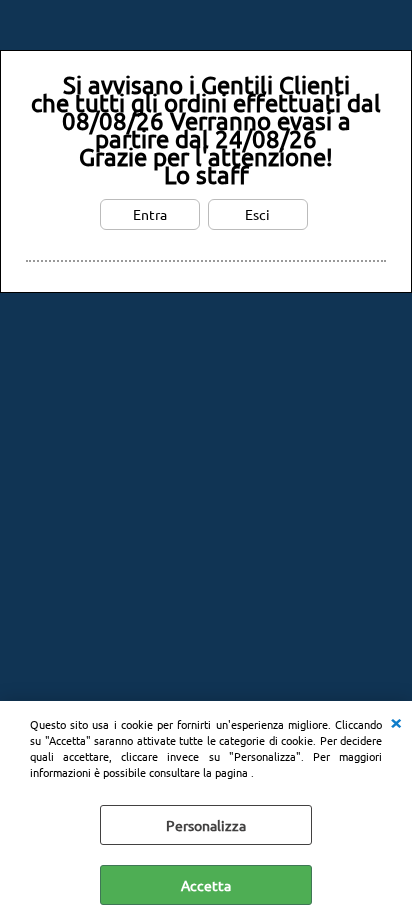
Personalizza (206, 825)
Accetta (206, 885)
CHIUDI (396, 721)
